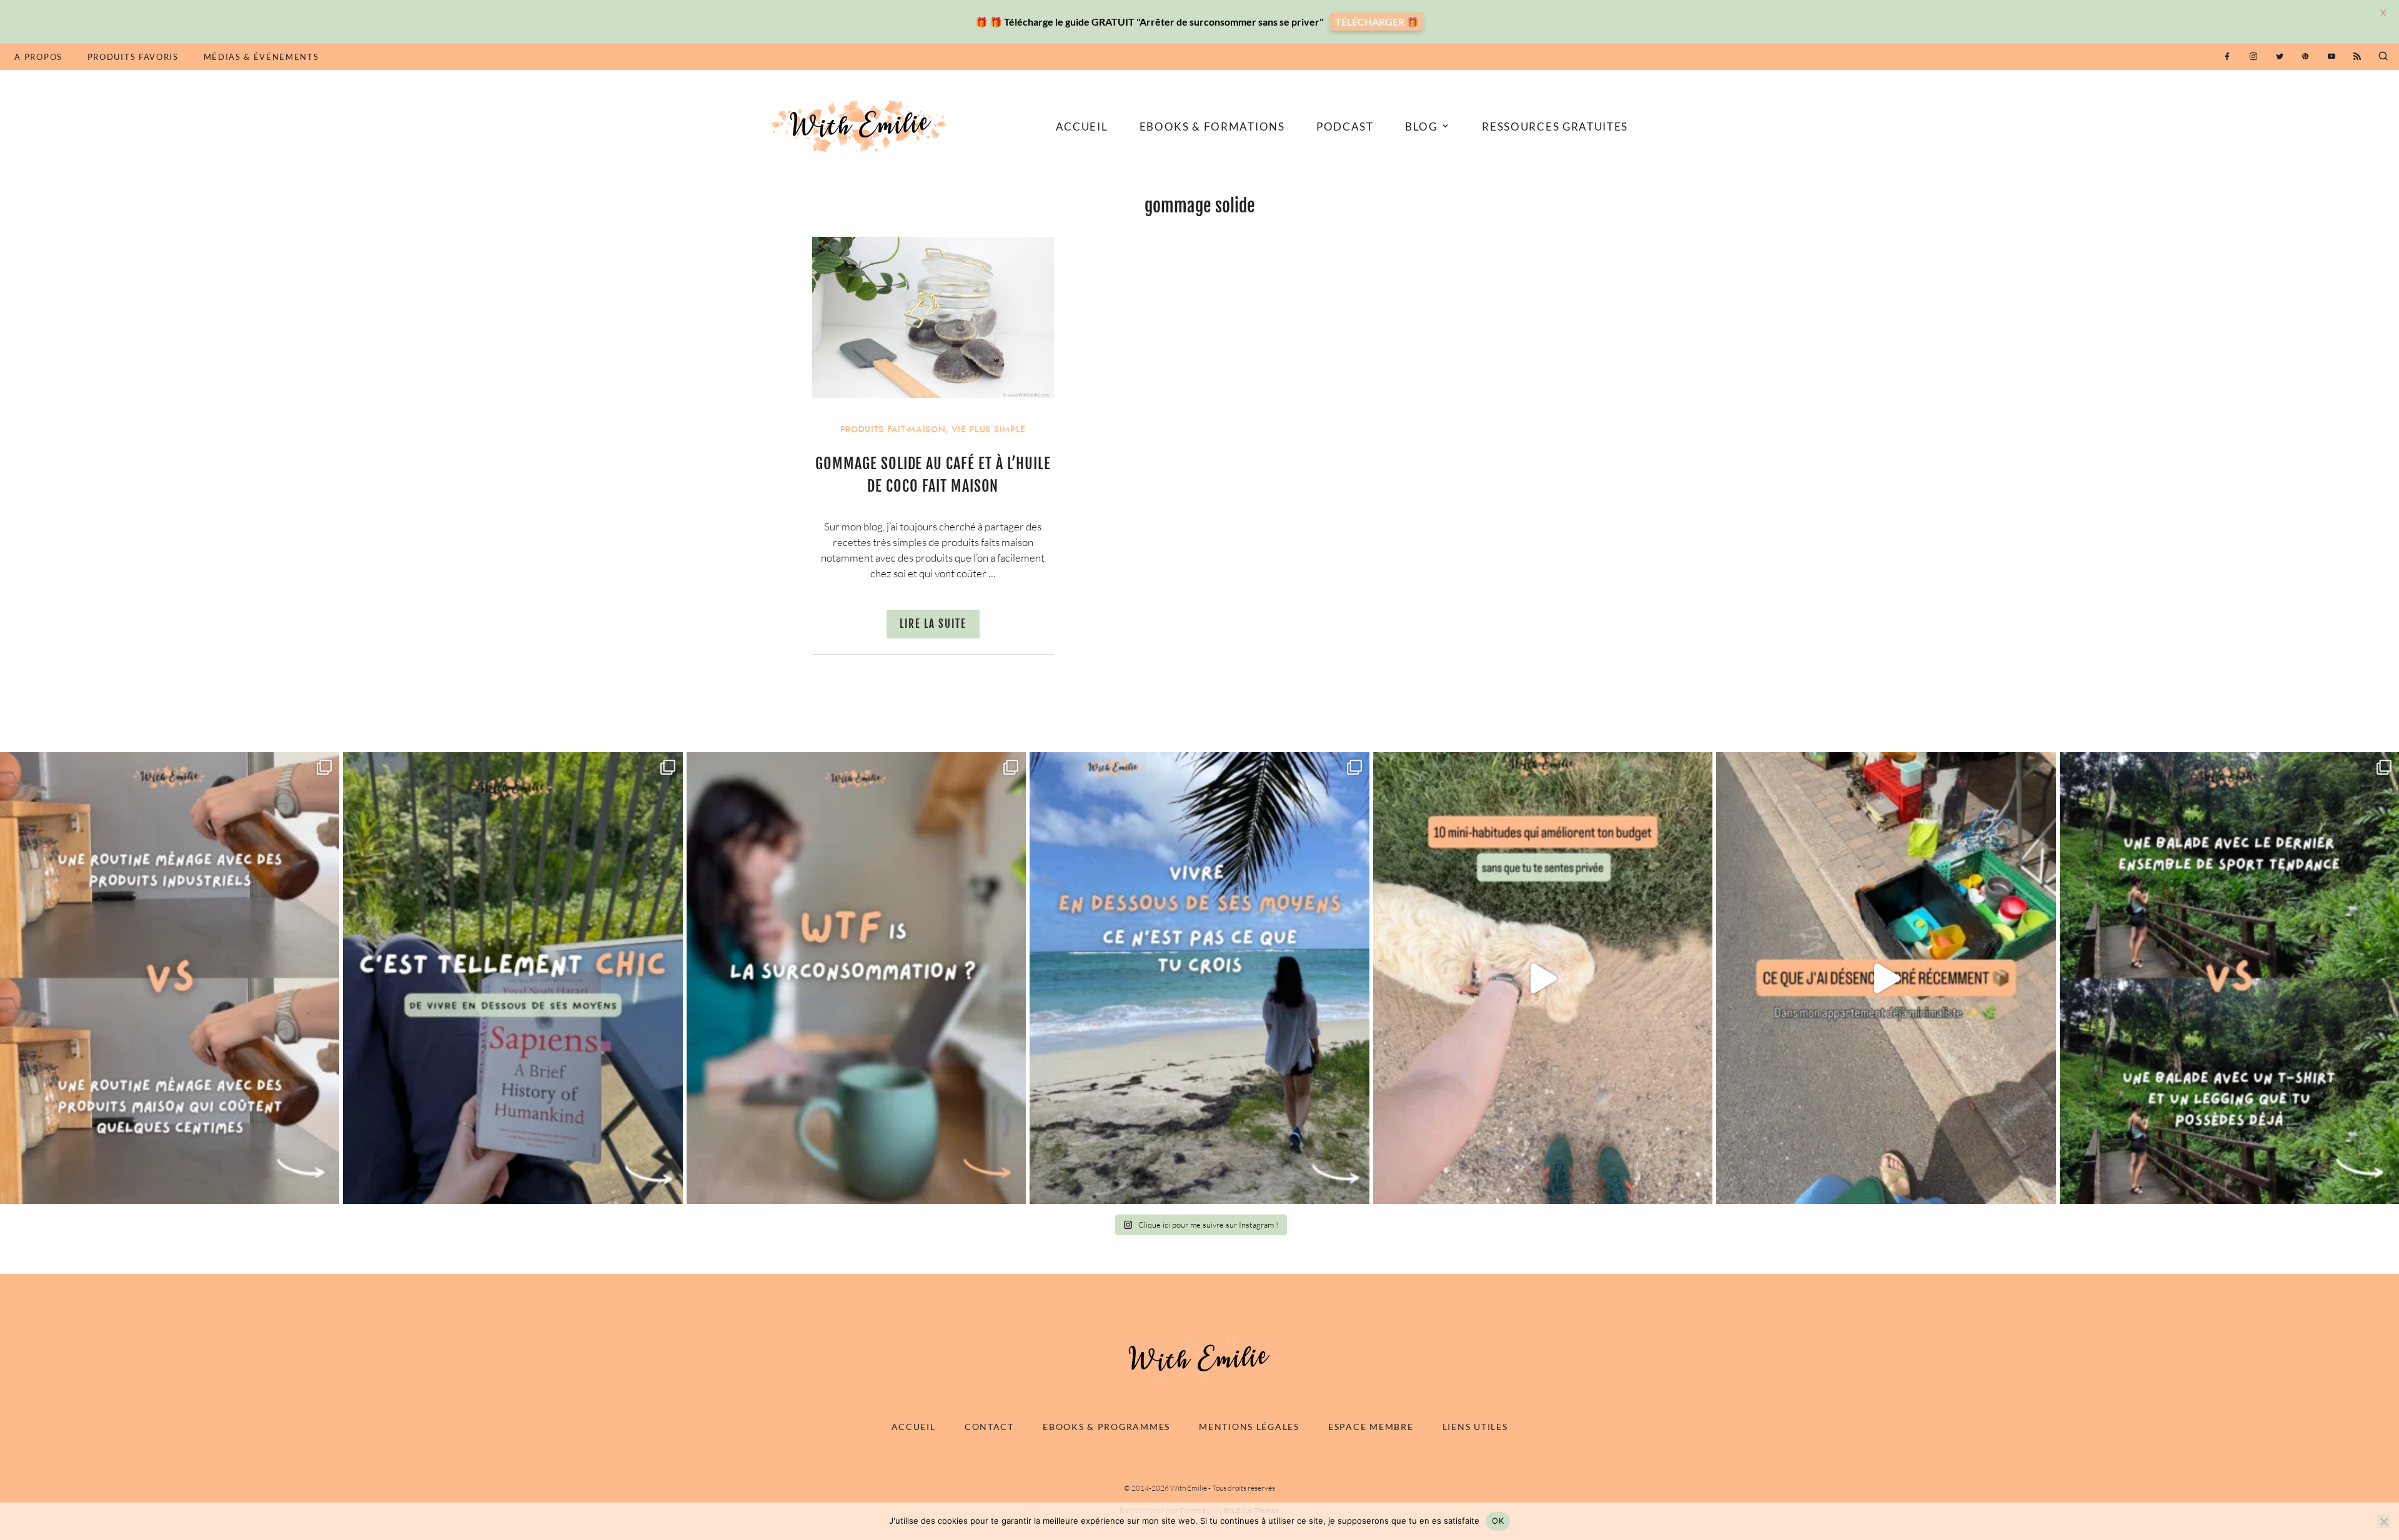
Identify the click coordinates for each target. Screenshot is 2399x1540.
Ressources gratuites (1555, 127)
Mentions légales (1249, 1427)
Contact (989, 1427)
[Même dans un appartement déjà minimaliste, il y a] (1886, 978)
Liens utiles (1475, 1427)
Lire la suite (933, 624)
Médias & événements (261, 57)
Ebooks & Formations (1212, 127)
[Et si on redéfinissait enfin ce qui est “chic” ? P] (513, 978)
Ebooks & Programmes (1106, 1427)
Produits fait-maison (893, 430)
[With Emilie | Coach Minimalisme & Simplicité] (861, 125)
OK (1498, 1521)
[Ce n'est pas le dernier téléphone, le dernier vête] (2229, 978)
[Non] (2383, 1521)
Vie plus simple (989, 430)
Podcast (1345, 127)
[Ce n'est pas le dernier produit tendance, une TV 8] (170, 978)
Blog (1421, 127)
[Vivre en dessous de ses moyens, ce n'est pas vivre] (1199, 978)
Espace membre (1371, 1427)
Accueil (1082, 127)
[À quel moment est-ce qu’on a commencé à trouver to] (856, 978)
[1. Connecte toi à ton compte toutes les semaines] (1543, 978)
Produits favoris (133, 57)
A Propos (38, 57)
